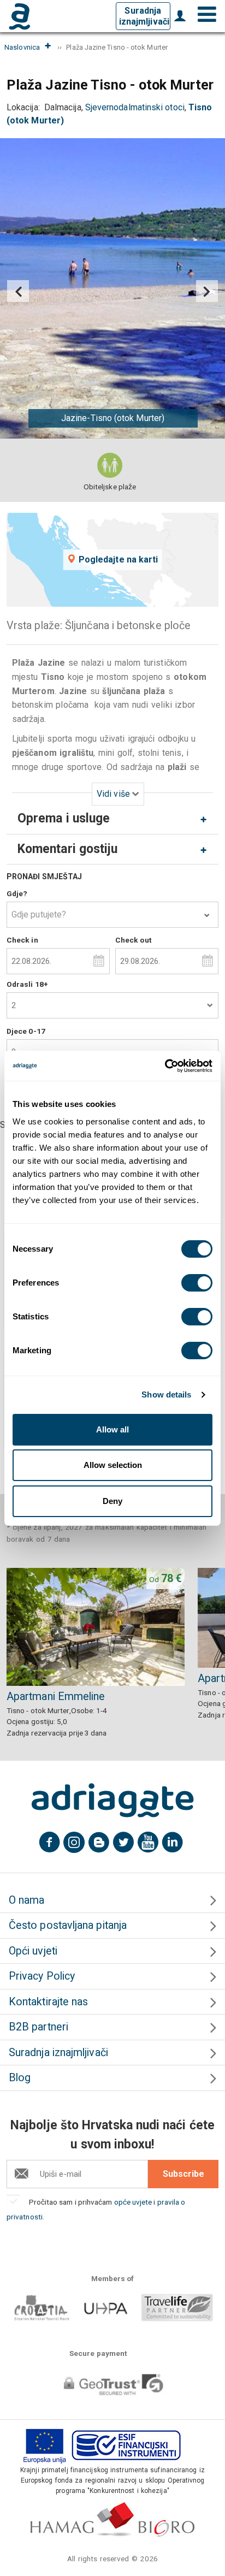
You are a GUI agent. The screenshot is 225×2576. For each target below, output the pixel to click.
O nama (26, 1900)
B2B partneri (39, 2027)
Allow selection (113, 1465)
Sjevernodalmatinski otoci (135, 107)
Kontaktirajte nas (48, 2002)
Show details (166, 1394)
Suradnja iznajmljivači (144, 16)
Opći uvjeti (33, 1951)
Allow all (112, 1429)
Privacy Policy (42, 1976)
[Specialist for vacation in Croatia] (112, 1801)
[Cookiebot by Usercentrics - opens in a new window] (165, 1066)
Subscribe (183, 2174)
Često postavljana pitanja (68, 1925)
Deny (112, 1501)
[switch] (197, 1283)
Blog (20, 2078)
